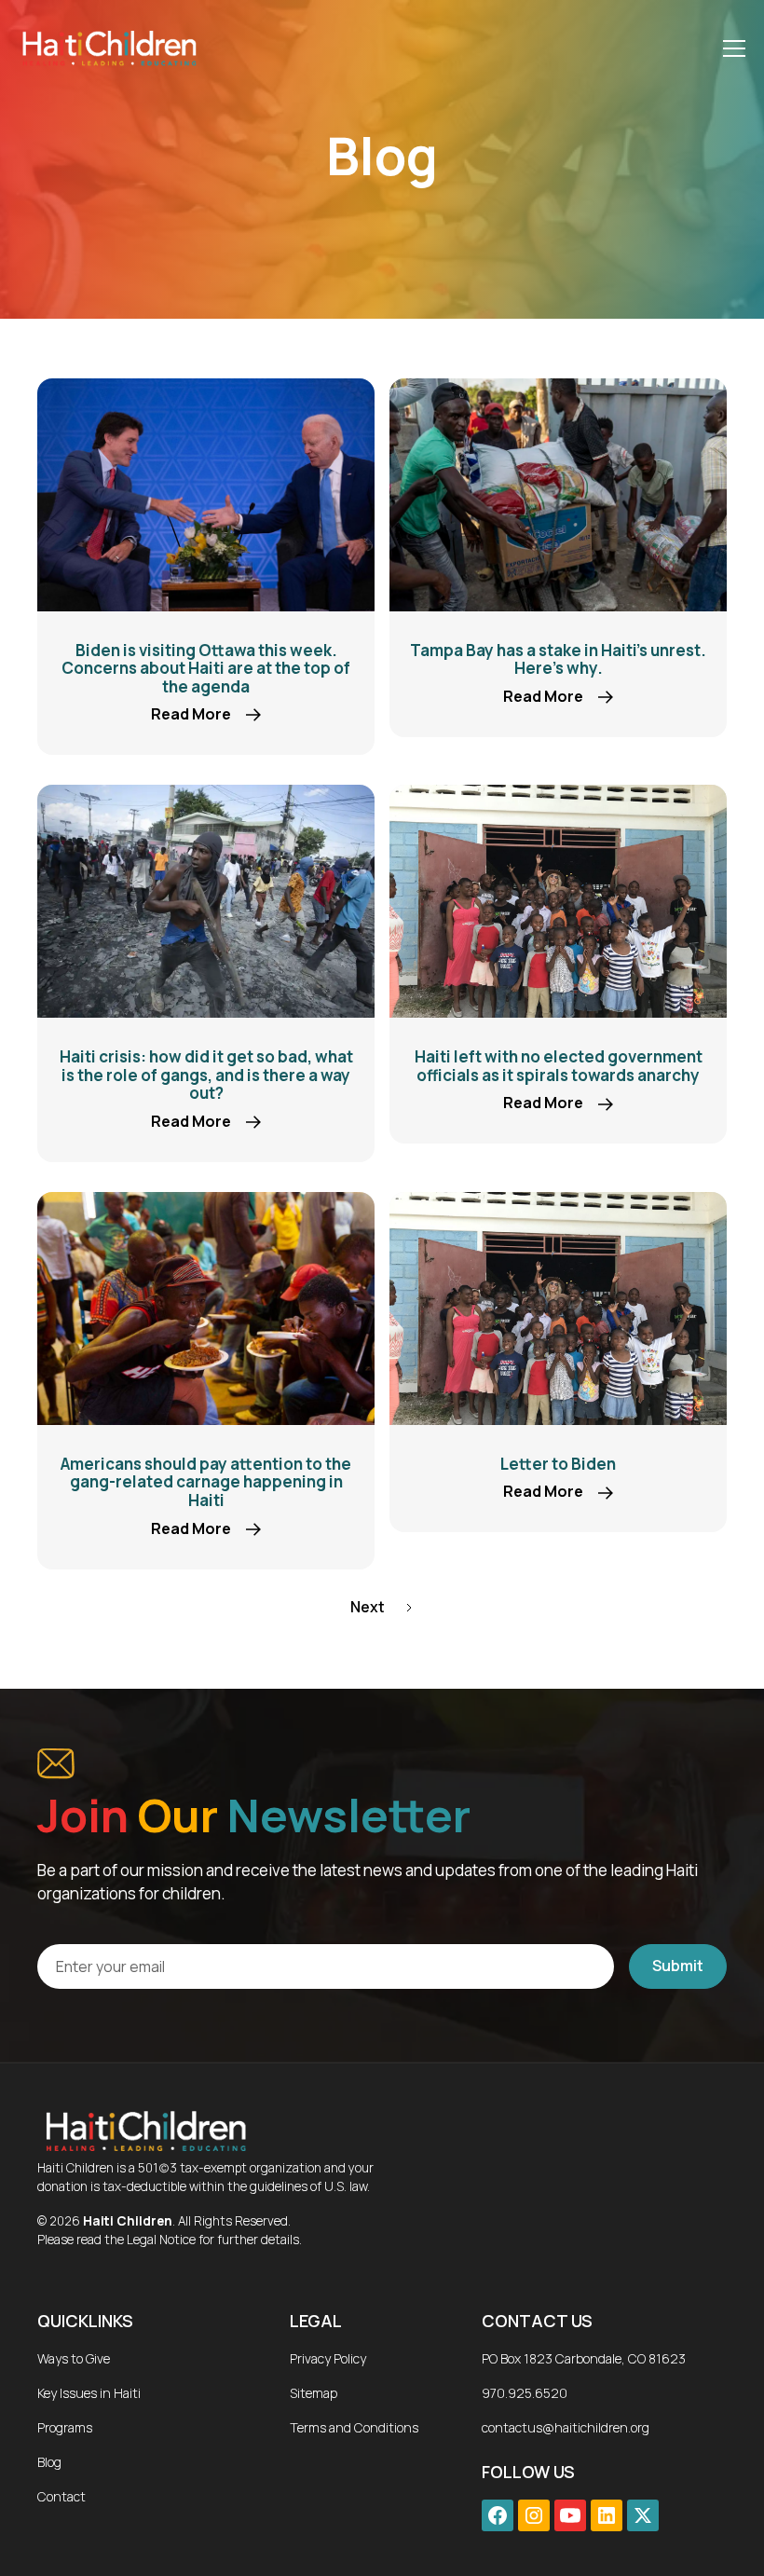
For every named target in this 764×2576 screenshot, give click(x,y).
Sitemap (314, 2393)
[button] (730, 48)
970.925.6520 (525, 2393)
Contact (61, 2496)
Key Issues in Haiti (89, 2393)
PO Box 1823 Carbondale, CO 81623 (584, 2358)
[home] (108, 48)
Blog (49, 2462)
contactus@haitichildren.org (566, 2427)
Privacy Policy (328, 2358)
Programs (65, 2427)
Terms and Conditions (354, 2427)
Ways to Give (74, 2358)
